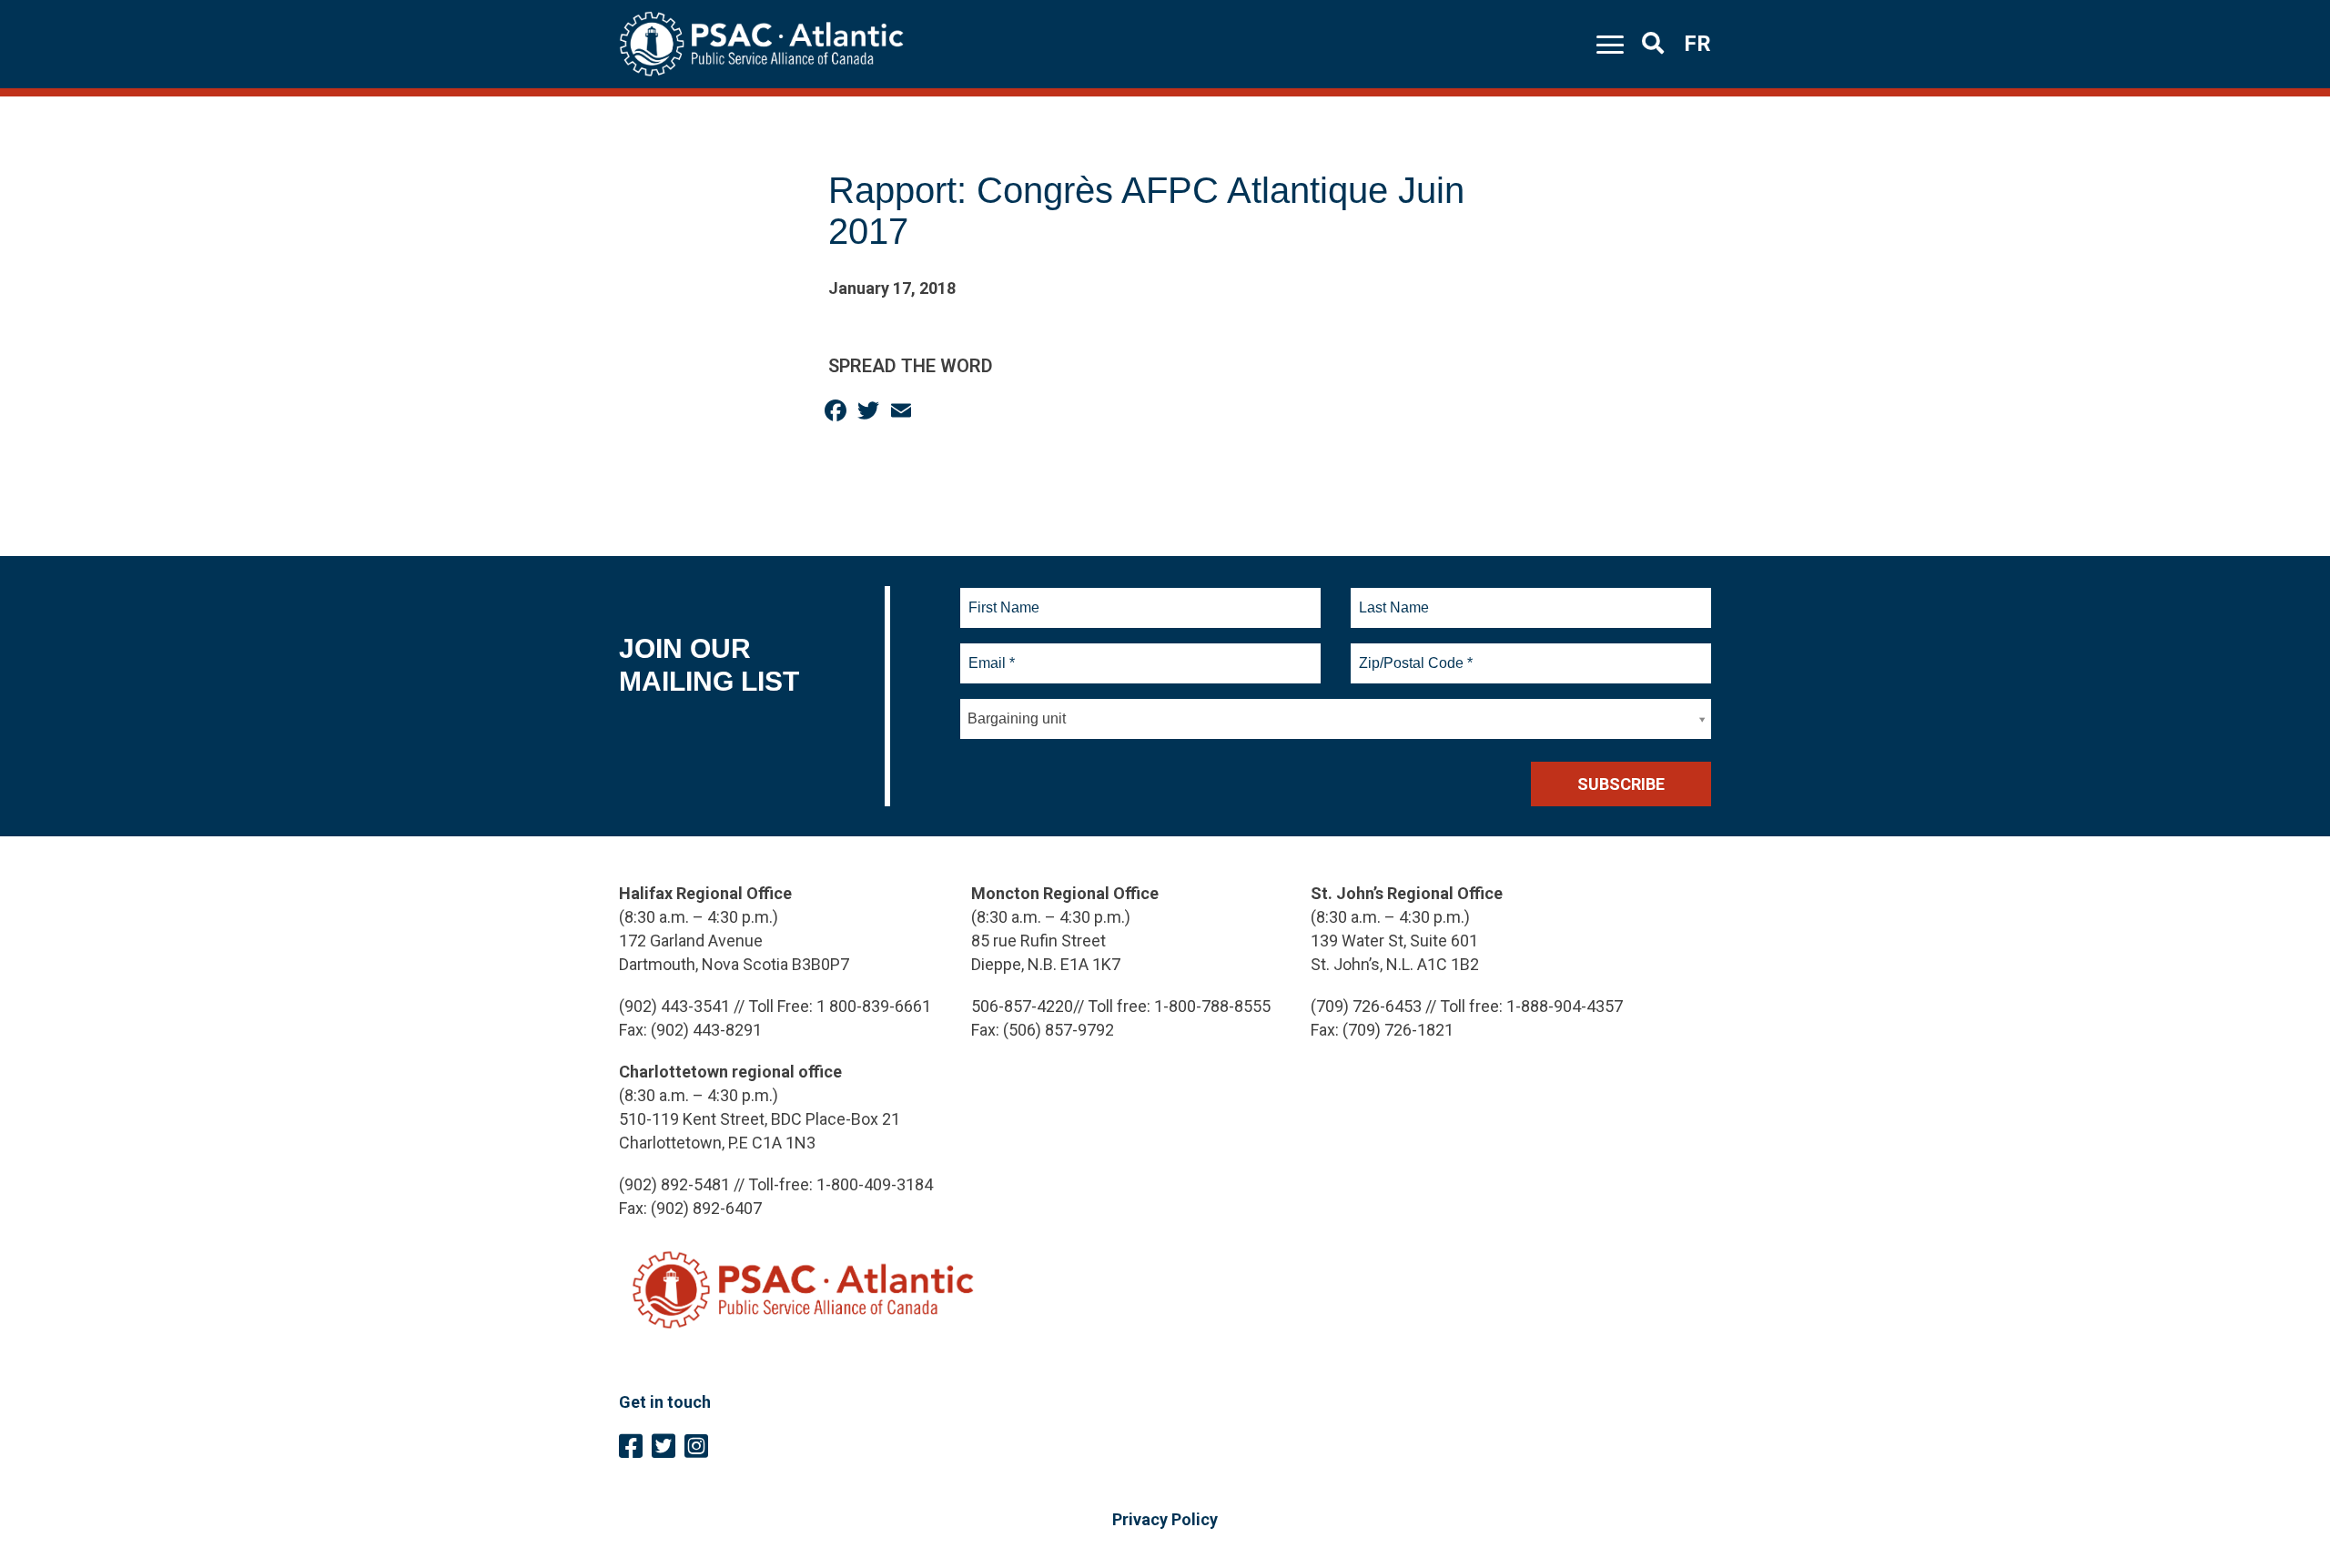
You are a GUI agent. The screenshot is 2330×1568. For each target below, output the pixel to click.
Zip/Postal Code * (1413, 652)
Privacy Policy (1165, 1519)
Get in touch (665, 1402)
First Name (1003, 597)
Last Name (1392, 597)
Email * (991, 652)
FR (1697, 44)
